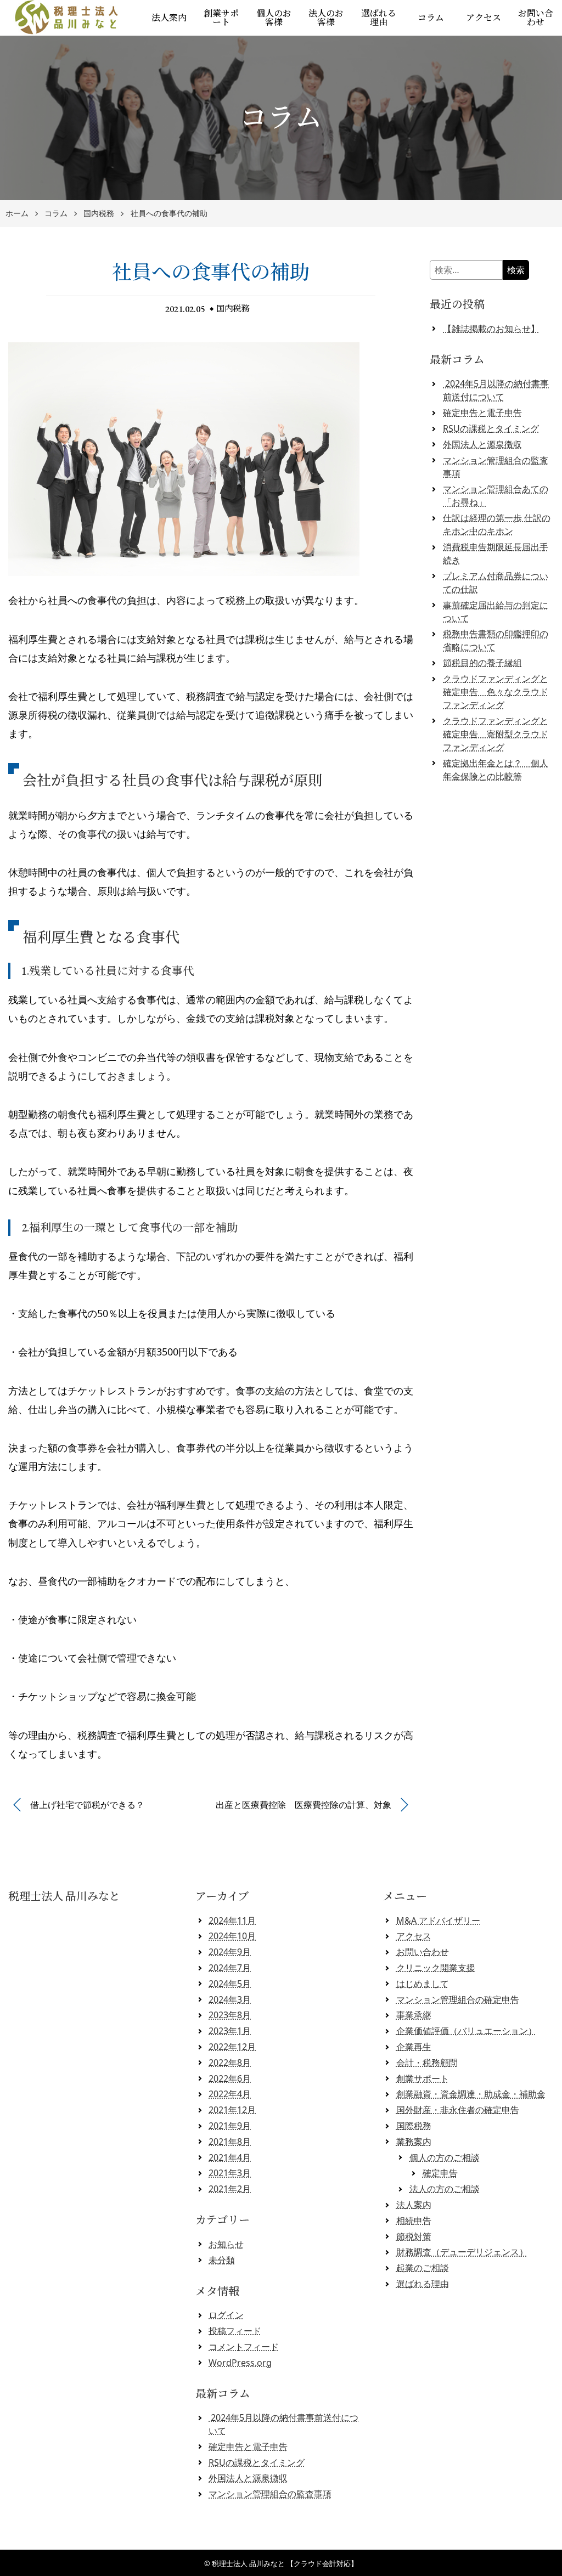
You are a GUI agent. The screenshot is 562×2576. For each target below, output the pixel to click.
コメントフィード (244, 2347)
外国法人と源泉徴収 (482, 444)
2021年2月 (230, 2189)
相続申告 (414, 2221)
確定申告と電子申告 (482, 413)
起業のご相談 (423, 2268)
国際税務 (414, 2126)
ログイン (226, 2315)
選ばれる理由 (379, 18)
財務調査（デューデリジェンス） (462, 2252)
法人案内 (169, 18)
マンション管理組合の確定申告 (458, 1999)
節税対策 (414, 2236)
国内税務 (99, 214)
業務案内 (414, 2142)
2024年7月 (230, 1968)
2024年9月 (230, 1952)
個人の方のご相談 (445, 2157)
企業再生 (414, 2047)
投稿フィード (235, 2331)
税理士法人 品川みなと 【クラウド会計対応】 (285, 2563)
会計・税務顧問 (427, 2063)
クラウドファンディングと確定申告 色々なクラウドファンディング (496, 692)
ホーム (17, 214)
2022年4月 (230, 2094)
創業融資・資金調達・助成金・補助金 (471, 2094)
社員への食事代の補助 (169, 214)
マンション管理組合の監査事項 (270, 2494)
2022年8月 (230, 2063)
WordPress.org (240, 2363)
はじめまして (423, 1984)
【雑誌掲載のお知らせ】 (491, 329)
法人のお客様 (326, 18)
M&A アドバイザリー (438, 1920)
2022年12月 (232, 2047)
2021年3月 (230, 2173)
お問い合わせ (423, 1952)
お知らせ (226, 2244)
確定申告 (440, 2173)
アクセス (484, 18)
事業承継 (414, 2015)
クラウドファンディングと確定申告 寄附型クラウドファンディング (496, 734)
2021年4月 (230, 2157)
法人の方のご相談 (445, 2189)
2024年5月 (230, 1984)
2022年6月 (230, 2078)
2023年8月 (230, 2015)
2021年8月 (230, 2142)
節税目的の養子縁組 (482, 663)
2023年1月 (230, 2031)
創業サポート (221, 18)
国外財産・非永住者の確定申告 (458, 2110)
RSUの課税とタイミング (491, 428)
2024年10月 (232, 1936)
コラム (431, 18)
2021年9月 (230, 2126)
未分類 (222, 2260)
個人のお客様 (274, 18)
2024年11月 (232, 1920)
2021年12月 (232, 2110)
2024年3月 (230, 1999)
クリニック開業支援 (436, 1968)
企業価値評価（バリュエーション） (467, 2031)
